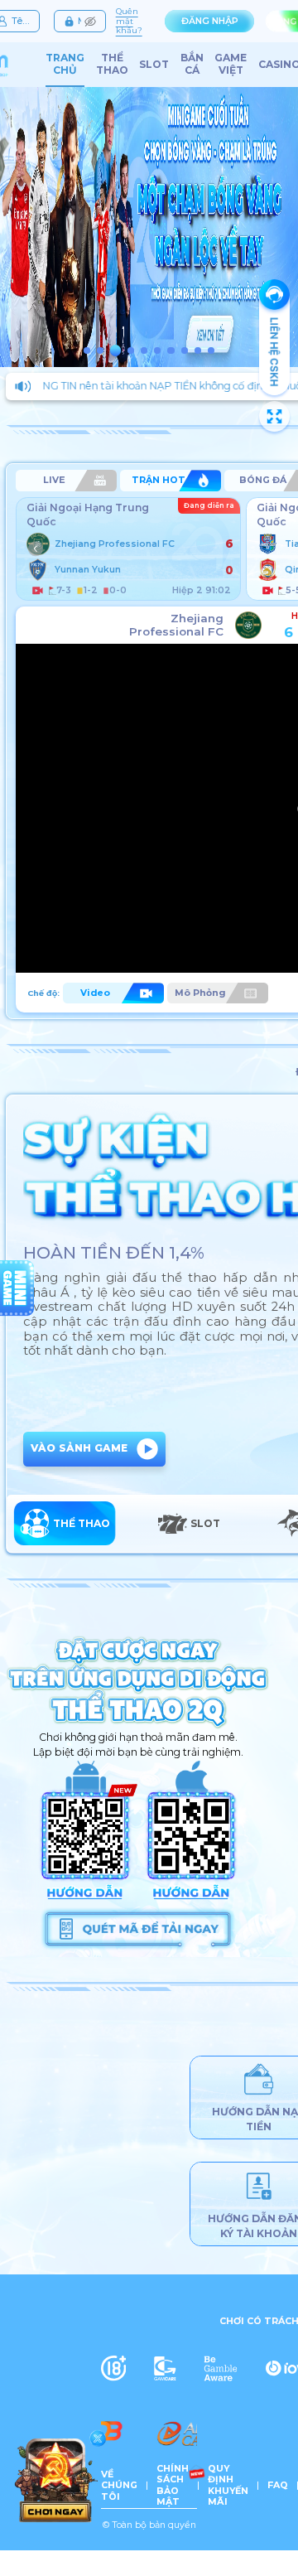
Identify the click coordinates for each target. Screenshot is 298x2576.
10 (211, 350)
